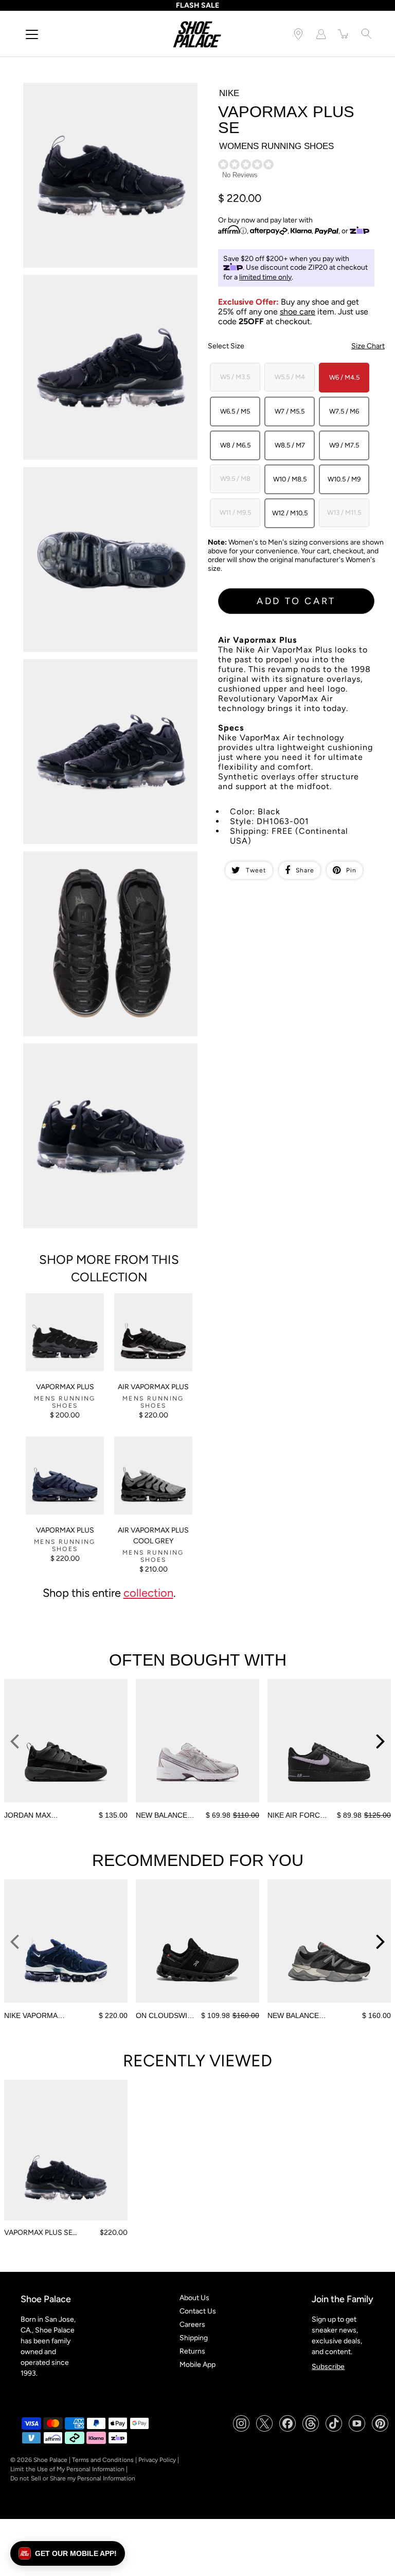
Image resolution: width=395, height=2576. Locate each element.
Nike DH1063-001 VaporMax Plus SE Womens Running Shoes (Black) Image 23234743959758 (111, 668)
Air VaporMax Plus (153, 1387)
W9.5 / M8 (235, 479)
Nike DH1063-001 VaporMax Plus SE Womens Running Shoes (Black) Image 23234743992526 (111, 860)
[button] (68, 2553)
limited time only (265, 277)
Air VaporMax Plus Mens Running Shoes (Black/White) (153, 1306)
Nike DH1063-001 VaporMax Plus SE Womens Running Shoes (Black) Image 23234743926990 (111, 476)
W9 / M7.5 (344, 445)
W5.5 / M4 (290, 377)
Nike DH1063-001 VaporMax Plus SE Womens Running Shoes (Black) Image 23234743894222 (111, 284)
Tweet (256, 870)
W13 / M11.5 (344, 512)
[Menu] (32, 34)
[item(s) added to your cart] (344, 34)
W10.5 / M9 (344, 479)
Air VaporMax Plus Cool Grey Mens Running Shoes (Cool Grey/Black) (151, 1454)
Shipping (194, 2338)
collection (148, 1593)
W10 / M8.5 (290, 479)
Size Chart (368, 346)
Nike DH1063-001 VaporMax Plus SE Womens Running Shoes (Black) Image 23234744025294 (111, 1052)
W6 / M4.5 (344, 377)
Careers (192, 2325)
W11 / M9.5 (235, 512)
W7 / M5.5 (290, 411)
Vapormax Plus (65, 1387)
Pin (351, 870)
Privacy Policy (157, 2460)
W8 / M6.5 (235, 445)
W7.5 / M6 (344, 411)
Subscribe (328, 2367)
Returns (192, 2351)
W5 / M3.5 (235, 377)
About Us (194, 2298)
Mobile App (197, 2365)
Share (305, 870)
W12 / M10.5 (290, 513)
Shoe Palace (50, 2460)
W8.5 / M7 (290, 445)
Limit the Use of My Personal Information (67, 2469)
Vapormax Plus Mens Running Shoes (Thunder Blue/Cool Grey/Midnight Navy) (59, 1454)
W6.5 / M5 (235, 411)
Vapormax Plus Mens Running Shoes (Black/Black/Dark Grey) (65, 1306)
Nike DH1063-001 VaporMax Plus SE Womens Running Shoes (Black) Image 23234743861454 (111, 91)
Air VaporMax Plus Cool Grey (153, 1536)
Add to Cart (296, 601)
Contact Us (198, 2311)
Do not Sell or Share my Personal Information (73, 2478)
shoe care (298, 312)
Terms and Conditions (103, 2460)
